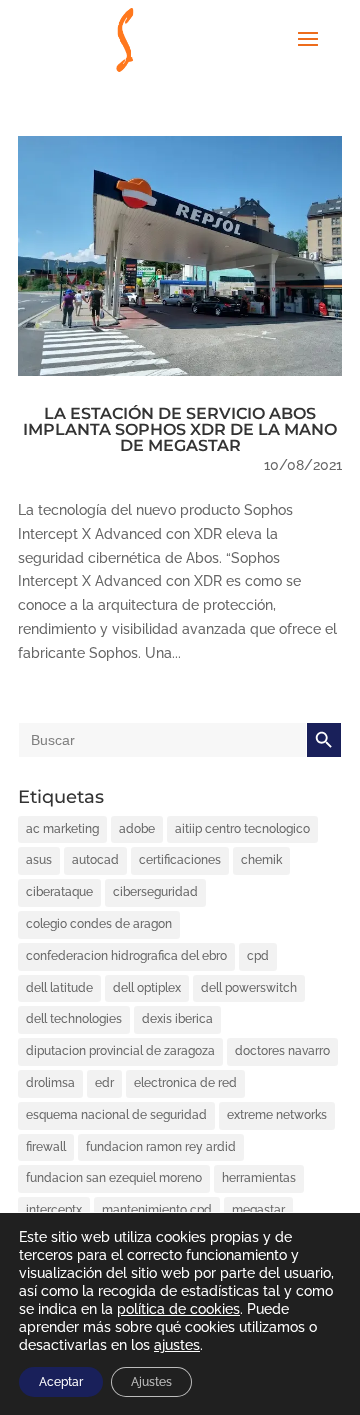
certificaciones (180, 860)
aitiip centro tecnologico (242, 829)
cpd (258, 956)
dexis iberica (177, 1019)
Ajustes (151, 1382)
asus (39, 860)
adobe (137, 829)
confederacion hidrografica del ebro (126, 956)
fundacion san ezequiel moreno (114, 1178)
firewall (46, 1147)
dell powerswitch (249, 988)
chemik (261, 860)
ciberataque (59, 892)
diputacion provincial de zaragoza (120, 1051)
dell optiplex (147, 988)
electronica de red (185, 1083)
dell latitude (59, 988)
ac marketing (62, 829)
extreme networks (277, 1115)
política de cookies (178, 1309)
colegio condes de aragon (99, 924)
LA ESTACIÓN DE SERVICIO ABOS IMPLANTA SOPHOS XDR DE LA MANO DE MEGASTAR (180, 429)
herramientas (259, 1178)
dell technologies (74, 1019)
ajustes (177, 1345)
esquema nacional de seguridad (116, 1115)
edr (104, 1083)
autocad (95, 860)
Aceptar (61, 1382)
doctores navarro (282, 1051)
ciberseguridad (155, 892)
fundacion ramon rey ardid (161, 1147)
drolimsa (50, 1083)
